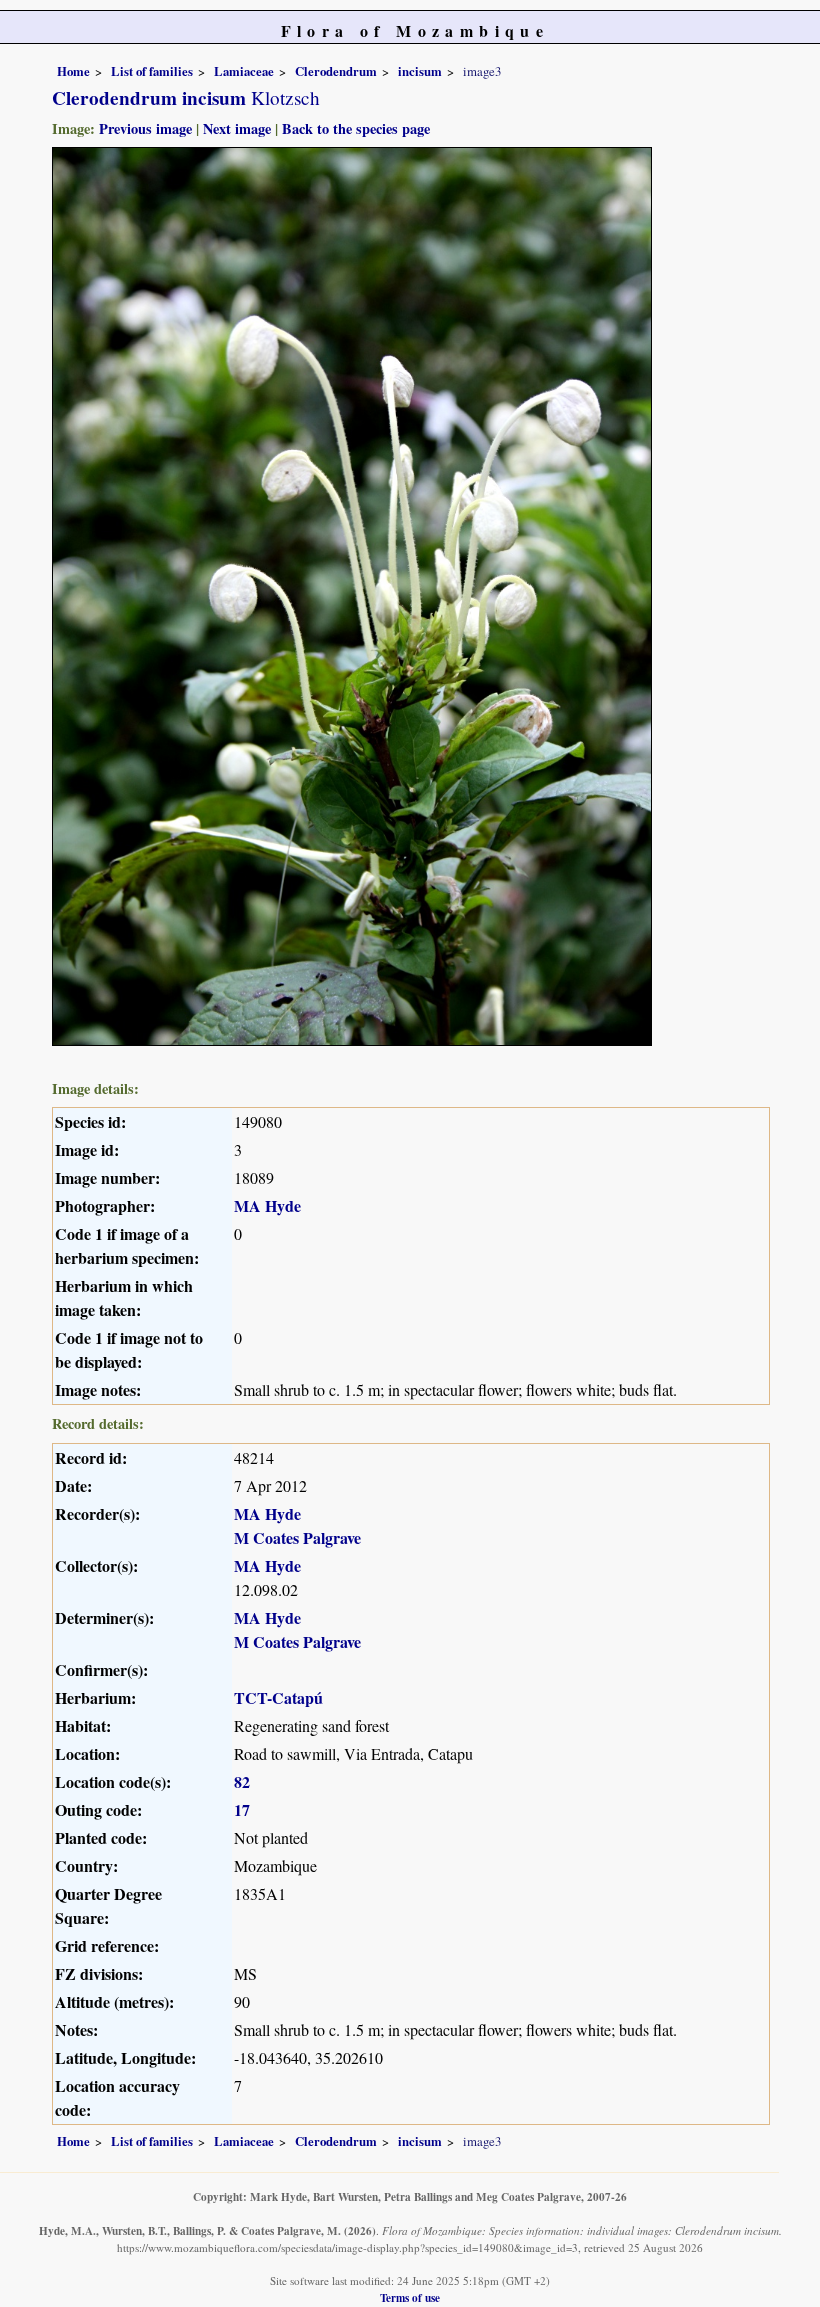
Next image (237, 128)
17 (242, 1809)
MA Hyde (267, 1205)
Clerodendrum (336, 71)
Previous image (145, 128)
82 (242, 1781)
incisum (420, 71)
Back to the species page (356, 128)
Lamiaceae (244, 71)
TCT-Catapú (278, 1697)
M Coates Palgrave (297, 1537)
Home (73, 71)
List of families (152, 71)
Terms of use (410, 2297)
